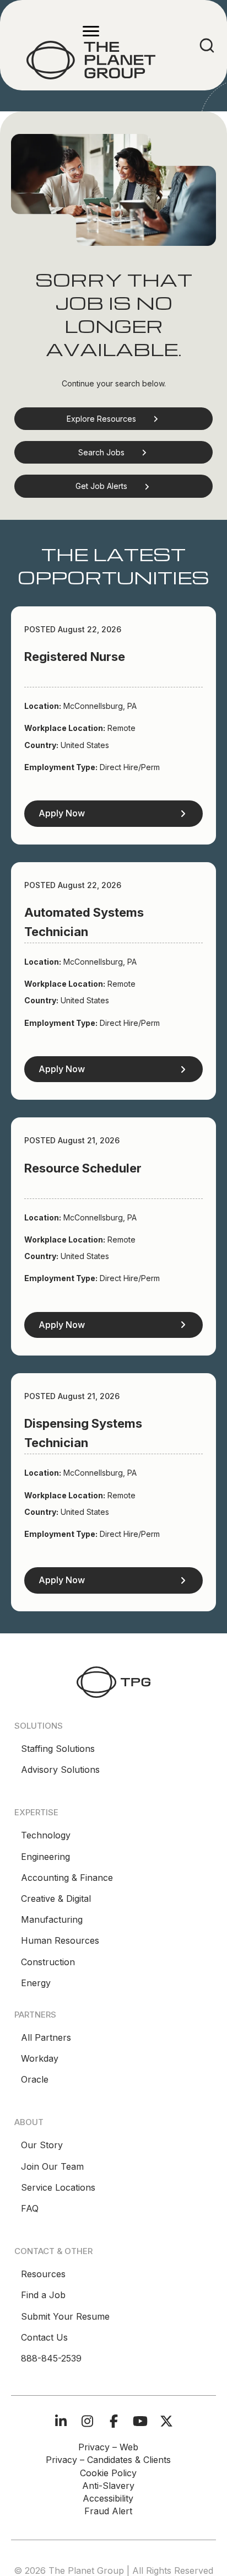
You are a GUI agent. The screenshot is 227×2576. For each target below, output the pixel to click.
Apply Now (62, 813)
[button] (113, 419)
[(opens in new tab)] (113, 1681)
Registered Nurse (75, 657)
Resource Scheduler (83, 1168)
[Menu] (91, 31)
